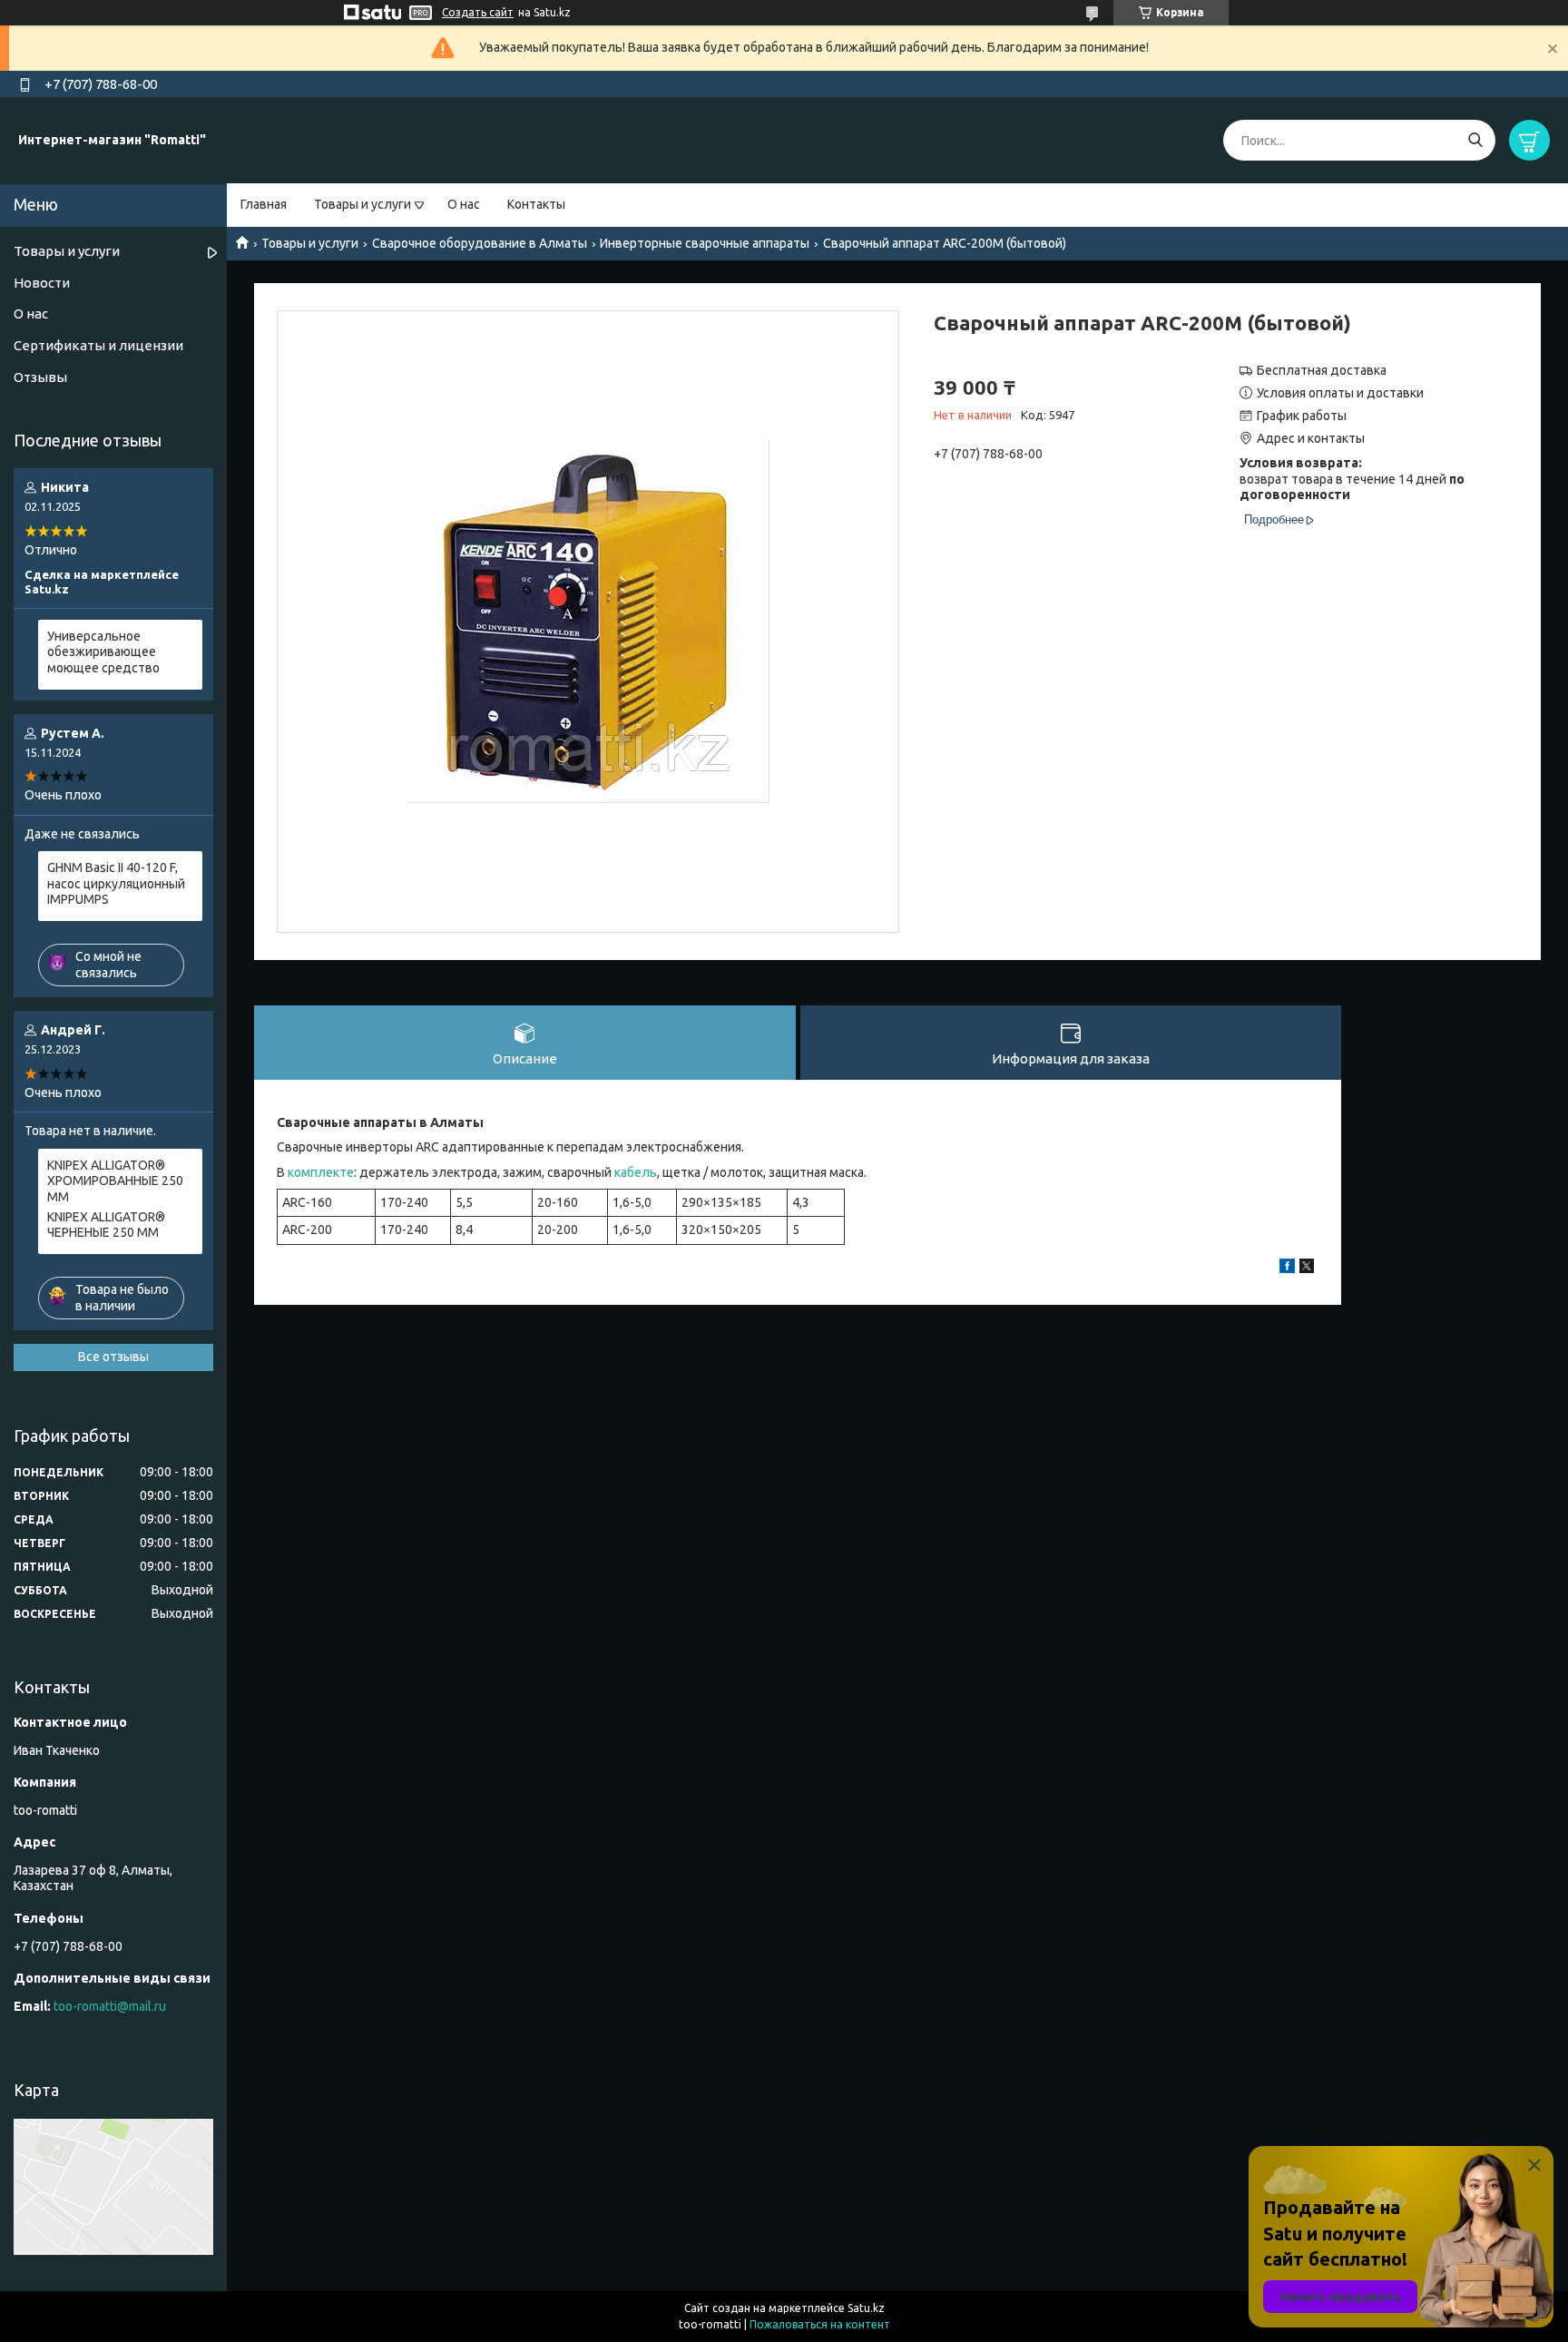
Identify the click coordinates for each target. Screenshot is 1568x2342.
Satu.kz (866, 2308)
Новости (42, 283)
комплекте (321, 1172)
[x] (1307, 1269)
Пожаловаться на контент (820, 2324)
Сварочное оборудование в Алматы (480, 243)
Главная (264, 204)
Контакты (536, 204)
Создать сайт (478, 12)
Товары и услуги (363, 204)
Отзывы (40, 377)
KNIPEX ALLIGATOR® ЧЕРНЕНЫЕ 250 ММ (106, 1225)
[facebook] (1287, 1269)
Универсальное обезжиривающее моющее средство (103, 652)
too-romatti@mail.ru (110, 2006)
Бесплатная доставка (1322, 370)
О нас (464, 204)
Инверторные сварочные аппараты (705, 243)
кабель (636, 1172)
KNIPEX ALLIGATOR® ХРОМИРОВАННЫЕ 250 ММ (115, 1181)
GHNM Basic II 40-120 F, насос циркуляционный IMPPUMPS (116, 883)
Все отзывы (113, 1357)
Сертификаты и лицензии (98, 345)
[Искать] (1475, 140)
